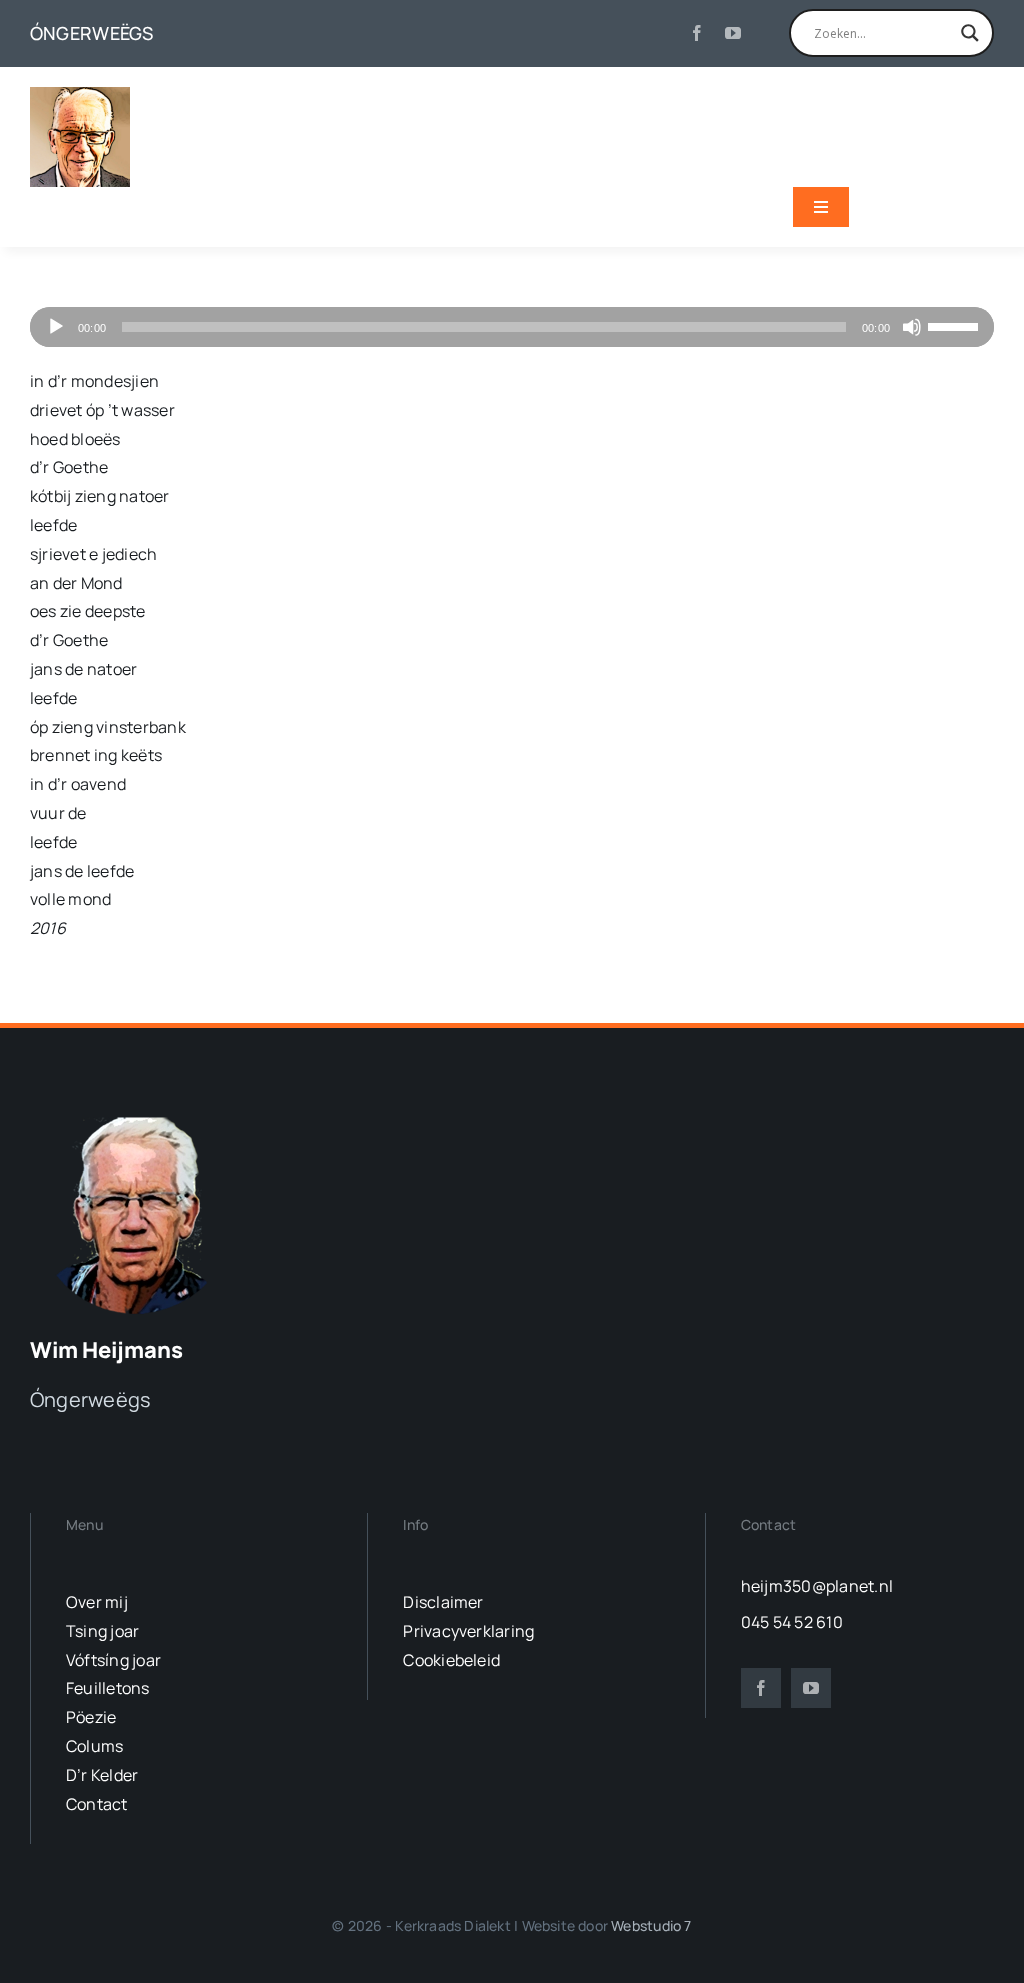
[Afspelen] (56, 327)
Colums (94, 1746)
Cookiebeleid (451, 1660)
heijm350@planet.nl (817, 1586)
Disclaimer (443, 1602)
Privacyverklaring (468, 1631)
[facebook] (697, 33)
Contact (97, 1804)
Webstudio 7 (651, 1925)
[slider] (956, 325)
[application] (512, 327)
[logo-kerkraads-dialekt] (137, 1116)
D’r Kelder (102, 1775)
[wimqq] (80, 95)
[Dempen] (912, 327)
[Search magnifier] (970, 33)
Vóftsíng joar (113, 1660)
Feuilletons (108, 1688)
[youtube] (733, 33)
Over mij (97, 1602)
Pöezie (91, 1717)
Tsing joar (102, 1631)
